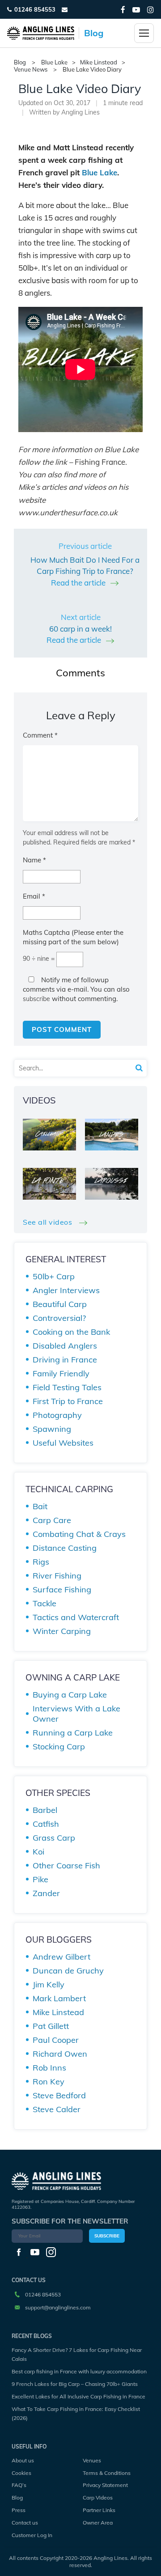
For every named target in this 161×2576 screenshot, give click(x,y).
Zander (46, 1893)
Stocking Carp (59, 1746)
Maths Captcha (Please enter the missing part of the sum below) (73, 937)
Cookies (21, 2473)
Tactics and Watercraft (76, 1617)
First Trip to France (68, 1401)
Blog (17, 2497)
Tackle (44, 1603)
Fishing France (100, 462)
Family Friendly (61, 1373)
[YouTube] (136, 10)
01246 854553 (35, 9)
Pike (40, 1879)
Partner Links (99, 2510)
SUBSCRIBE (107, 2236)
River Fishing (57, 1576)
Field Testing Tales (67, 1387)
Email (34, 896)
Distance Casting (65, 1548)
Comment (40, 735)
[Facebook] (123, 10)
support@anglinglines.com (58, 2307)
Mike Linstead (99, 62)
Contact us (25, 2523)
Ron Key (49, 2082)
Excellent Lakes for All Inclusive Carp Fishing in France (78, 2396)
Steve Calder (57, 2109)
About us (23, 2460)
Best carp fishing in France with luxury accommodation (79, 2371)
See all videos (49, 1222)
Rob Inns (49, 2068)
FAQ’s (19, 2485)
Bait (40, 1506)
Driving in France (65, 1360)
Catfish (46, 1824)
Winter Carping (62, 1631)
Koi (38, 1852)
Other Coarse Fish (66, 1865)
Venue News (31, 70)
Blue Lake (54, 62)
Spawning (52, 1429)
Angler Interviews (66, 1290)
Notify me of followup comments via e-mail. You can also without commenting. (76, 989)
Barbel (45, 1810)
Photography (57, 1415)
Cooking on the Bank (71, 1332)
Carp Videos (98, 2497)
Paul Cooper (56, 2040)
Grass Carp (54, 1838)
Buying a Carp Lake (70, 1695)
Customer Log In (32, 2535)
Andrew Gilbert (61, 1957)
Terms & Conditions (107, 2473)
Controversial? (59, 1318)
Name (34, 860)
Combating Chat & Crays (79, 1534)
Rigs (41, 1562)
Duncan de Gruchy (68, 1971)
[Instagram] (150, 10)
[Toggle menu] (144, 33)
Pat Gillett (51, 2026)
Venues (92, 2460)
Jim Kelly (49, 1984)
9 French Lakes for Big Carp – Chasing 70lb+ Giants (75, 2384)
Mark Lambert (59, 1998)
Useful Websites (63, 1443)
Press (19, 2510)
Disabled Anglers (65, 1346)
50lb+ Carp (54, 1276)
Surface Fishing (62, 1589)
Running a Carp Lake (73, 1733)
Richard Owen (60, 2054)
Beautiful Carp (60, 1304)
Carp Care (52, 1520)
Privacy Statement (105, 2485)
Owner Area (98, 2523)
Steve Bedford (59, 2095)
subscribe (36, 999)
